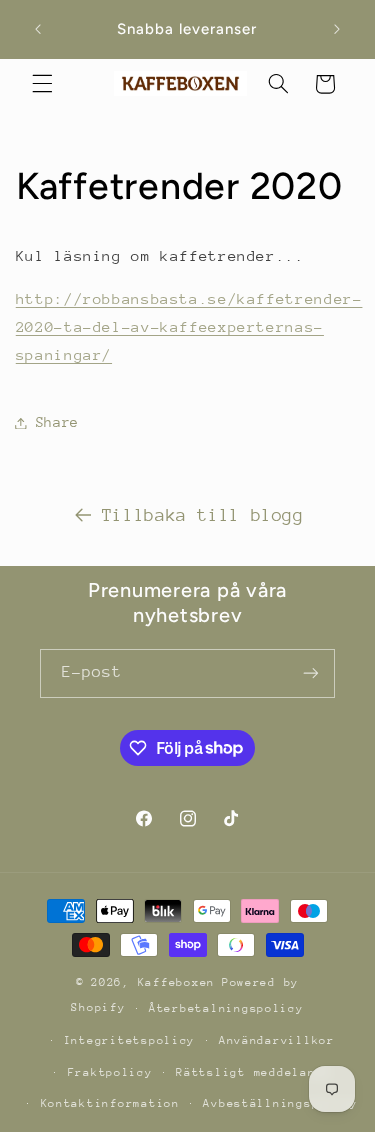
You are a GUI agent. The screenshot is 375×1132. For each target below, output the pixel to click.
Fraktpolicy (110, 1072)
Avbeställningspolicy (280, 1103)
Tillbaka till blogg (203, 515)
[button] (42, 84)
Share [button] (57, 422)
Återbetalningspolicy (226, 1008)
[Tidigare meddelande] (38, 29)
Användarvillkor (277, 1040)
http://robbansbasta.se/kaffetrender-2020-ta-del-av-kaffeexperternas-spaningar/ (189, 326)
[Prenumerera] (311, 673)
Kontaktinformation (110, 1103)
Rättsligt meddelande (253, 1072)
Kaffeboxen (176, 982)
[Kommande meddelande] (337, 29)
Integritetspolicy (130, 1040)
